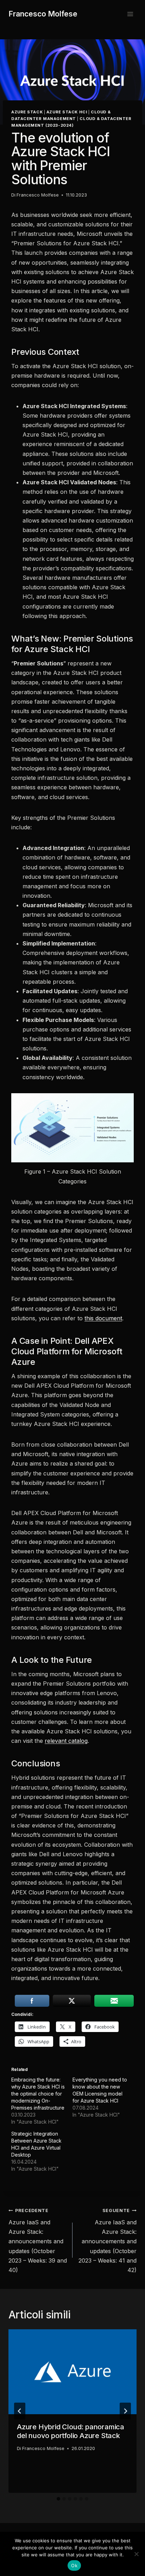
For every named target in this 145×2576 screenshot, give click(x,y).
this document (103, 1318)
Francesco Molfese (38, 195)
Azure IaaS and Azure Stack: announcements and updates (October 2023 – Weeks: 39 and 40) (38, 2241)
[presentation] (72, 2372)
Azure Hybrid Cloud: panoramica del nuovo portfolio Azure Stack (71, 2431)
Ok (74, 2565)
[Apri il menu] (130, 14)
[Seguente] (125, 2411)
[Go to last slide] (20, 2411)
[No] (136, 2554)
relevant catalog (66, 1741)
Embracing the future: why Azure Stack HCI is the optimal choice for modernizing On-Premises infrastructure (38, 2094)
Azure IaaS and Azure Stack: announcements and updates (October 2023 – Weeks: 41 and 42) (108, 2241)
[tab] (58, 2499)
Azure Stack (27, 112)
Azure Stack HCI (67, 112)
